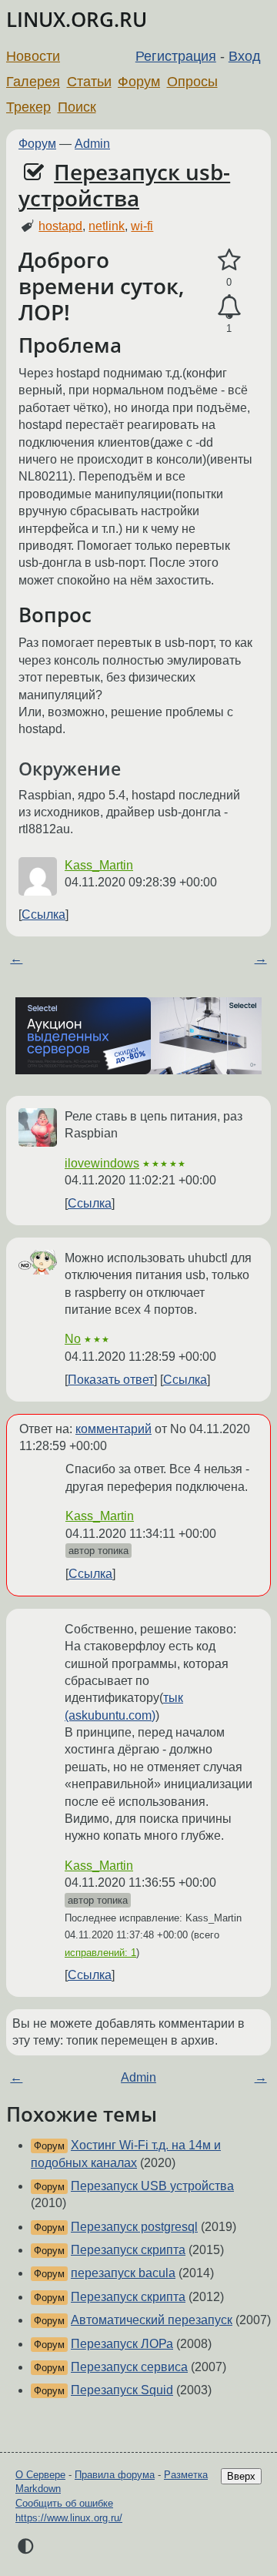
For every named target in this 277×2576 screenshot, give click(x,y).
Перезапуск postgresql (134, 2227)
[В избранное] (229, 260)
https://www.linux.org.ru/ (69, 2518)
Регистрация (176, 56)
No (73, 1339)
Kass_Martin (99, 865)
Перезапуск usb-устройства (124, 185)
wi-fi (142, 226)
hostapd (60, 226)
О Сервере (40, 2475)
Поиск (77, 107)
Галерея (33, 82)
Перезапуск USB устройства (152, 2186)
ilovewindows (102, 1163)
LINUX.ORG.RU (77, 20)
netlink (107, 226)
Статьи (89, 82)
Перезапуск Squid (122, 2390)
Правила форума (115, 2475)
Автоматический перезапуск (152, 2320)
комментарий (113, 1429)
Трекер (28, 107)
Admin (92, 144)
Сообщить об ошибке (64, 2503)
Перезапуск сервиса (129, 2367)
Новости (33, 56)
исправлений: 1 (100, 1953)
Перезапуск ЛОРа (122, 2344)
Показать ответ (111, 1380)
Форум (139, 82)
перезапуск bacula (123, 2273)
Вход (245, 56)
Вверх (241, 2476)
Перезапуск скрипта (128, 2250)
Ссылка (43, 914)
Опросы (192, 82)
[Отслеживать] (229, 307)
